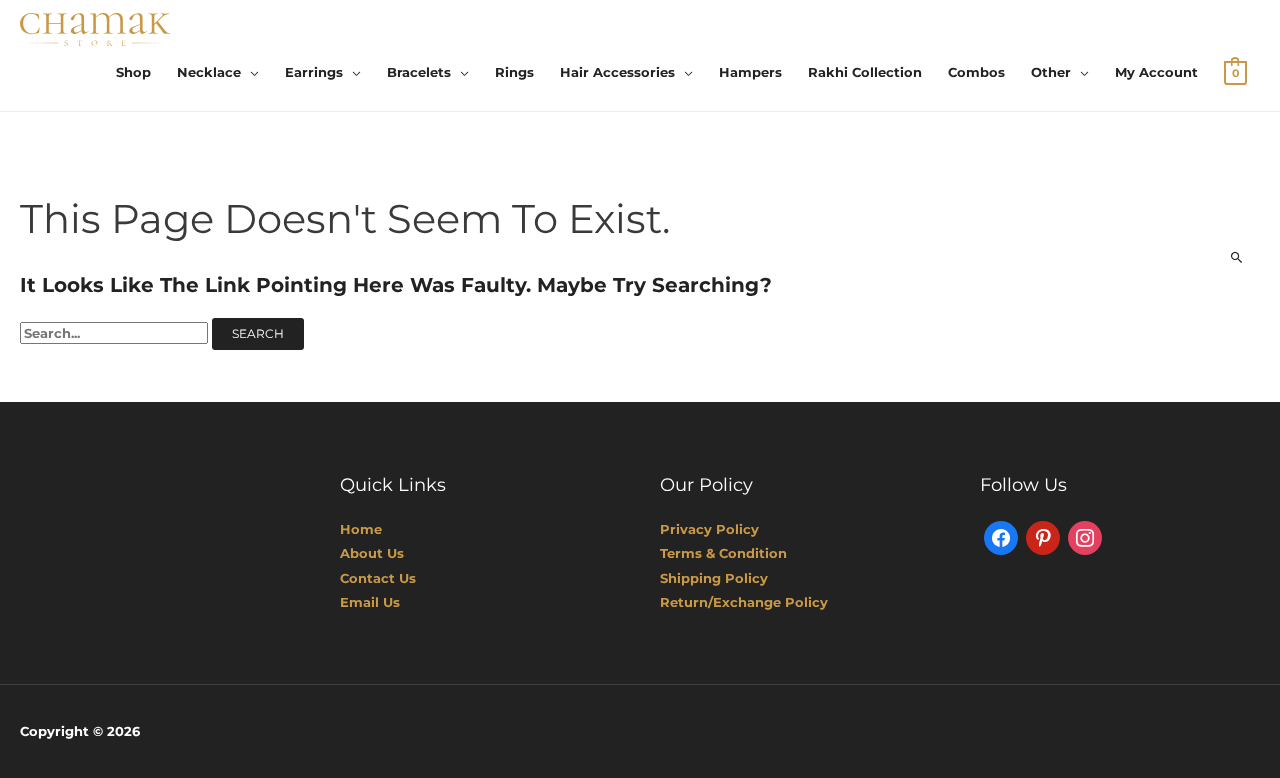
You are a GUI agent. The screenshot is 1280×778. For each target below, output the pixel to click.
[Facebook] (1001, 537)
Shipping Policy (714, 578)
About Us (372, 553)
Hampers (750, 72)
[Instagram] (1085, 537)
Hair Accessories (617, 72)
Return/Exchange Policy (744, 602)
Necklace (209, 72)
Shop (133, 72)
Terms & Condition (723, 553)
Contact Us (378, 578)
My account (1156, 72)
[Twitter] (1043, 537)
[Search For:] (116, 333)
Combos (976, 72)
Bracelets (419, 72)
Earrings (314, 72)
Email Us (370, 602)
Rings (514, 72)
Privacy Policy (709, 529)
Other (1051, 72)
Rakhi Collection (865, 72)
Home (361, 529)
